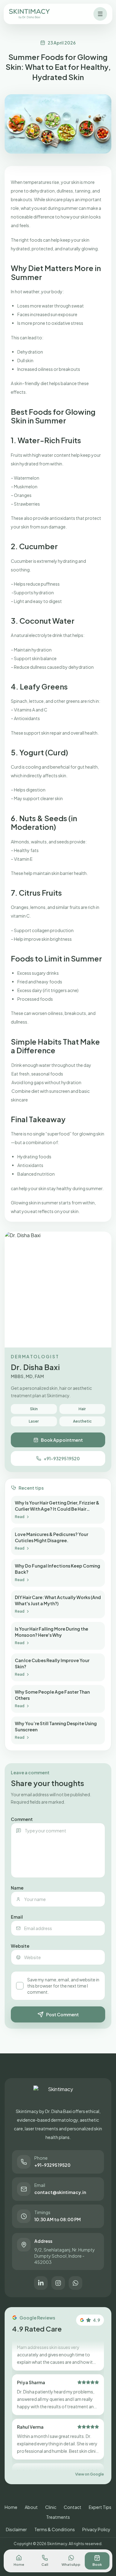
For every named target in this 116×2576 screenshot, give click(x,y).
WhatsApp (71, 2564)
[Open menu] (100, 14)
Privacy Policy (96, 2529)
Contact (73, 2507)
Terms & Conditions (55, 2529)
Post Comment (62, 2014)
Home (11, 2507)
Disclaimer (16, 2529)
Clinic (51, 2507)
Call (45, 2564)
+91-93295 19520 (62, 1458)
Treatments (58, 2517)
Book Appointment (62, 1440)
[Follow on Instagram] (58, 2283)
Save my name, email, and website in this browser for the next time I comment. (63, 1986)
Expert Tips (100, 2507)
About (31, 2507)
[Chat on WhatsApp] (75, 2283)
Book (97, 2564)
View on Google (90, 2474)
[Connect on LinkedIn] (41, 2283)
